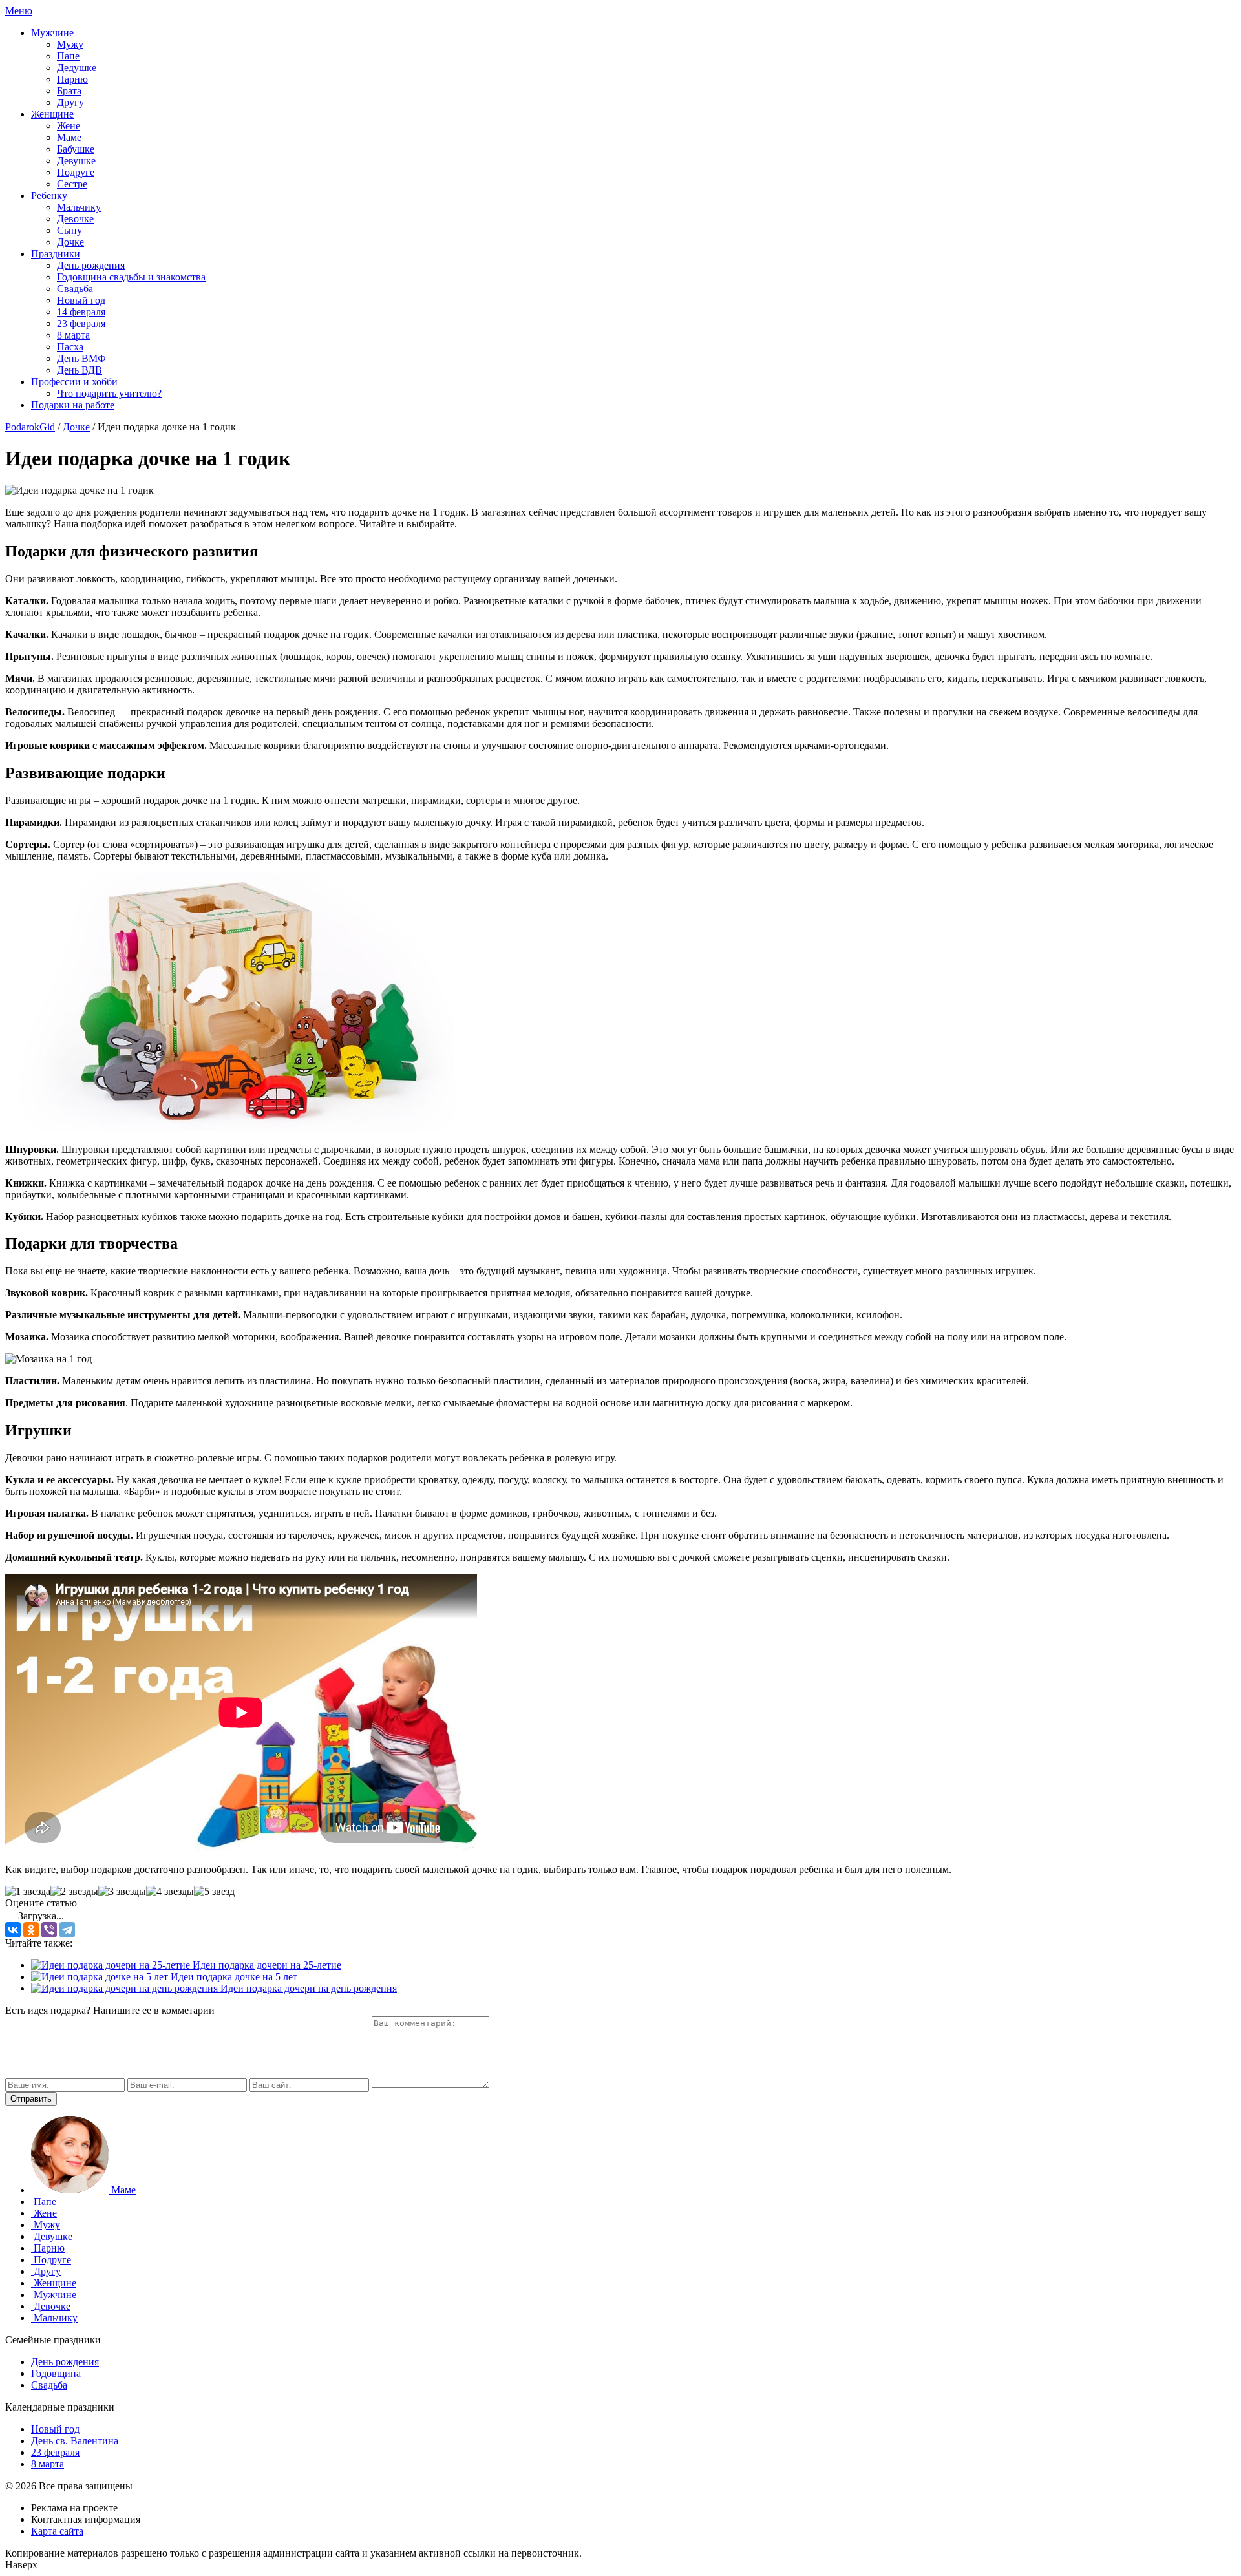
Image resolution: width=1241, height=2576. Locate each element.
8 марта (73, 335)
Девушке (76, 161)
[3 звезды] (122, 1892)
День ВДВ (80, 370)
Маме (69, 137)
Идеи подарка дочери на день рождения (307, 1988)
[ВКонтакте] (13, 1930)
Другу (70, 102)
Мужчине (52, 33)
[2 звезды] (74, 1892)
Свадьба (75, 289)
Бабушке (76, 149)
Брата (69, 91)
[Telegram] (67, 1930)
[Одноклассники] (31, 1930)
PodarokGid (30, 427)
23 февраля (81, 323)
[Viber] (49, 1930)
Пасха (70, 347)
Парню (72, 79)
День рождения (91, 265)
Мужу (70, 44)
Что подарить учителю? (109, 393)
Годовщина (56, 2373)
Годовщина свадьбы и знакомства (131, 277)
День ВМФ (81, 358)
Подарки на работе (73, 405)
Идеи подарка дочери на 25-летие (266, 1965)
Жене (69, 126)
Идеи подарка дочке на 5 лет (233, 1977)
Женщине (52, 114)
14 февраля (81, 312)
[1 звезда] (28, 1892)
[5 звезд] (214, 1892)
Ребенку (49, 195)
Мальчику (79, 207)
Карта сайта (57, 2531)
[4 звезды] (170, 1892)
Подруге (76, 172)
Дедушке (77, 68)
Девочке (75, 219)
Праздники (56, 254)
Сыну (69, 230)
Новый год (81, 300)
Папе (68, 56)
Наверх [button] (21, 2565)
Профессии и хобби (74, 382)
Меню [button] (19, 11)
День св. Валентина (75, 2441)
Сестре (72, 184)
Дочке (70, 242)
